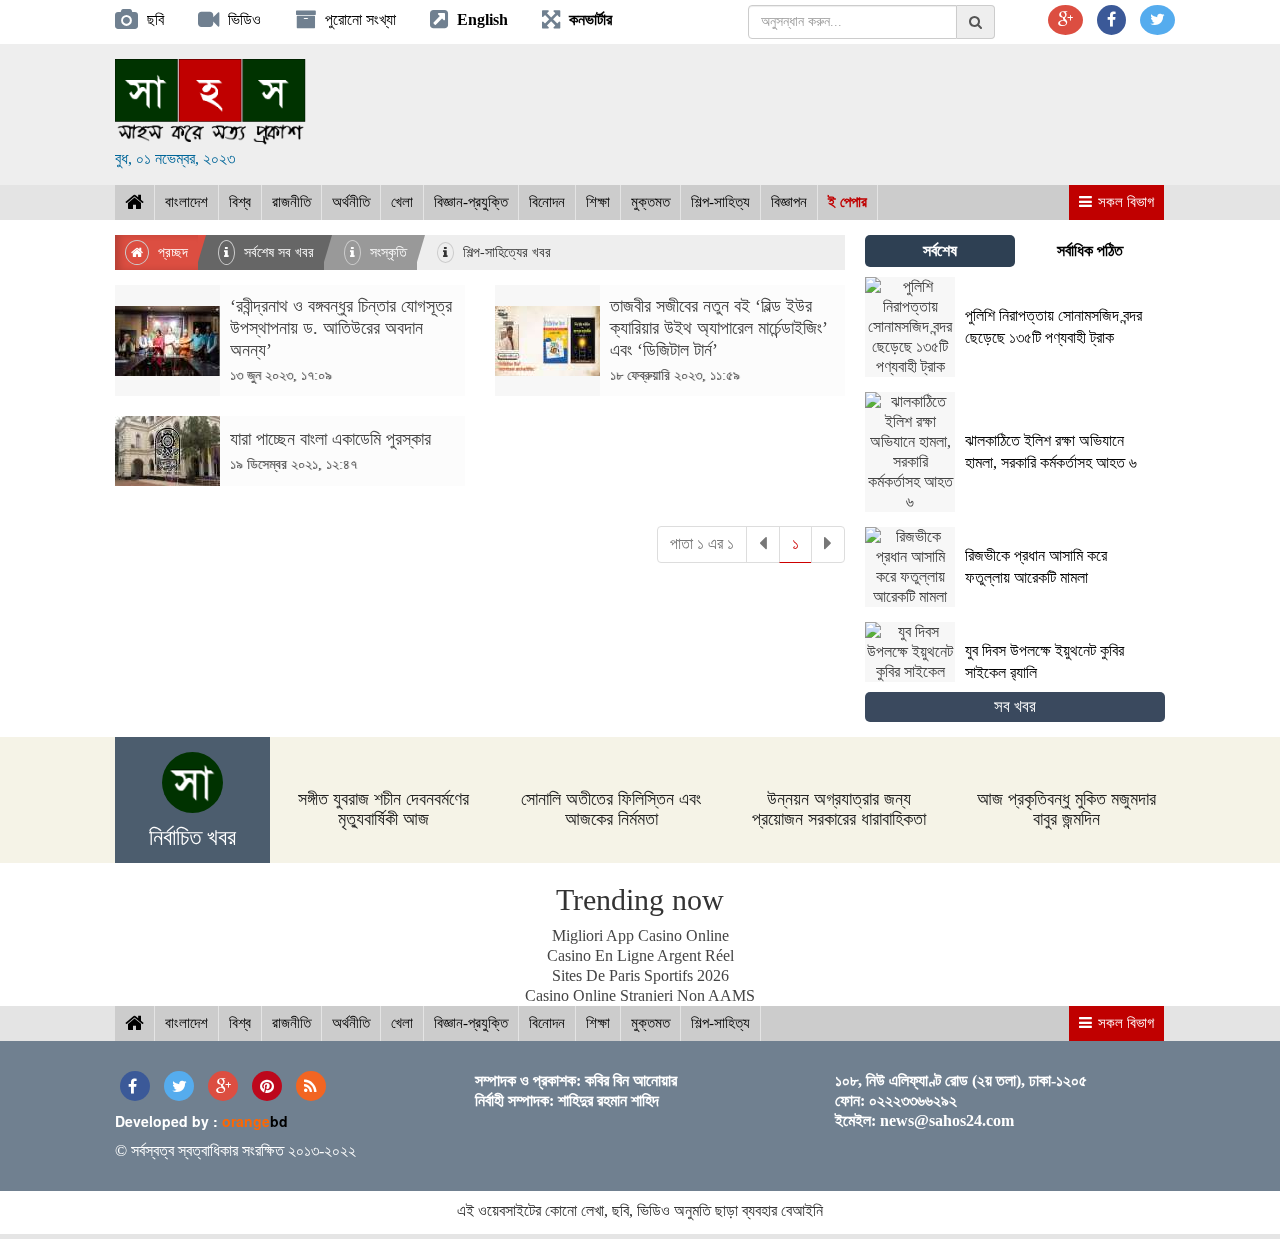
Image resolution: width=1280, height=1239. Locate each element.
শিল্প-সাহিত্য (720, 202)
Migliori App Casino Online (640, 935)
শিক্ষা (598, 202)
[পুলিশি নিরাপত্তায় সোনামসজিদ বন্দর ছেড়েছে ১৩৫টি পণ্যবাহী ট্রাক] (1015, 371)
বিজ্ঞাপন (789, 202)
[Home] (134, 202)
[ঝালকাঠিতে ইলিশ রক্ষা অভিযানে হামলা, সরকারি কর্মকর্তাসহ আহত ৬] (1015, 506)
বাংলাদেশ (186, 202)
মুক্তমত (650, 202)
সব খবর (1015, 706)
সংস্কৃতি (386, 252)
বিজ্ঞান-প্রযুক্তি (471, 202)
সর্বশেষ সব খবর (277, 252)
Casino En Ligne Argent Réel (640, 955)
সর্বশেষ (940, 250)
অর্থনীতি (351, 202)
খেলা (402, 202)
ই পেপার (847, 202)
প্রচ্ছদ (171, 252)
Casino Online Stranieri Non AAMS (640, 995)
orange (255, 1121)
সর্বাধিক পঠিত (1090, 250)
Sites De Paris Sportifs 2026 (640, 975)
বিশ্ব (240, 202)
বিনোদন (547, 202)
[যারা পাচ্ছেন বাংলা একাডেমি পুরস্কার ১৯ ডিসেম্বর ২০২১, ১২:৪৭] (290, 480)
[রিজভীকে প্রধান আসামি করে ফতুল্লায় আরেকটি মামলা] (1015, 601)
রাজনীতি (291, 202)
